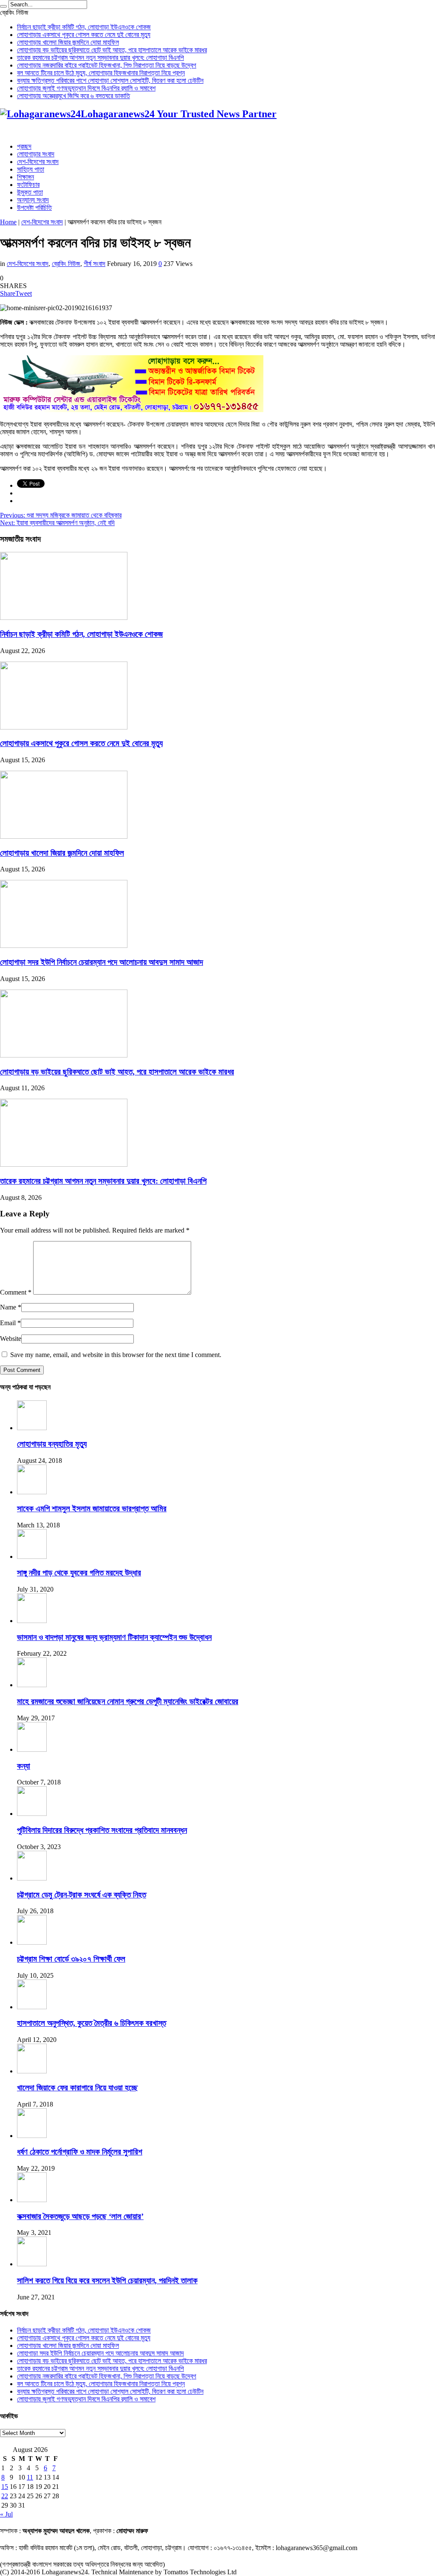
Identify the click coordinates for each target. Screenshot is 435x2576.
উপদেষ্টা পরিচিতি (34, 208)
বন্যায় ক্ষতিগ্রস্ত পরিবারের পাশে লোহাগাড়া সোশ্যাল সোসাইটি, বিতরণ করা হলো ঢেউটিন (110, 81)
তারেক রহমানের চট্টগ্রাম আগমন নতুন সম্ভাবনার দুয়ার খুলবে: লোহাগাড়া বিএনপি (100, 58)
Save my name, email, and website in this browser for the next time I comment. (116, 1355)
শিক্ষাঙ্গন (25, 177)
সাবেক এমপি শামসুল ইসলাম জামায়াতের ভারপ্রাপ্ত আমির (92, 1509)
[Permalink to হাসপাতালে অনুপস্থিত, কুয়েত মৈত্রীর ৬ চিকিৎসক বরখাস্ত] (32, 2007)
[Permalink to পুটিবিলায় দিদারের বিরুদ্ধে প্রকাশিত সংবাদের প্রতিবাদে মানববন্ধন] (32, 1814)
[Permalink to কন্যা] (32, 1749)
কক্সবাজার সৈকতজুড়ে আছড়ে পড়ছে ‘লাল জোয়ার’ (80, 2216)
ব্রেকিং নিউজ (66, 264)
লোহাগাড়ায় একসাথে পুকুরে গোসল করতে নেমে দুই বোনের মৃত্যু (84, 35)
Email (8, 1323)
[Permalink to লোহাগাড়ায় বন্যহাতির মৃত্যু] (32, 1428)
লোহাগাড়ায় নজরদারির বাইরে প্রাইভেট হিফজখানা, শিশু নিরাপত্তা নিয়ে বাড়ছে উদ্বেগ (107, 65)
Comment (16, 1292)
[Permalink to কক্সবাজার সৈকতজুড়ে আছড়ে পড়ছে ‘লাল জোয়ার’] (32, 2200)
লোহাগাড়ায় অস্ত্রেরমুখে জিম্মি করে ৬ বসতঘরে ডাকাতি (73, 96)
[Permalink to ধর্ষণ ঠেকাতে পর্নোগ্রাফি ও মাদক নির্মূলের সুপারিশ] (32, 2136)
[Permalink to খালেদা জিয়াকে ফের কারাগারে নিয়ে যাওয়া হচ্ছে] (32, 2071)
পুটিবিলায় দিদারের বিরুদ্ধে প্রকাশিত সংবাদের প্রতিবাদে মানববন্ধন (102, 1830)
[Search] (3, 6)
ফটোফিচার (28, 185)
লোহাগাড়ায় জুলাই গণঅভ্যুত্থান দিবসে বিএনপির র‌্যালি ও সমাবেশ (86, 88)
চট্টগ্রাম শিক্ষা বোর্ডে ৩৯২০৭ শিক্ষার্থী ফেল (71, 1959)
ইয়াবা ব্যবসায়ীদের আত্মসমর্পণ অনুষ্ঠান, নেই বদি (57, 523)
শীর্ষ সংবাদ (95, 264)
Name (8, 1307)
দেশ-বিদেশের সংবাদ (38, 162)
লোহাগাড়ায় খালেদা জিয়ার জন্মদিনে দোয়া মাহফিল (68, 42)
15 (5, 2487)
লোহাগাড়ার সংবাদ (36, 154)
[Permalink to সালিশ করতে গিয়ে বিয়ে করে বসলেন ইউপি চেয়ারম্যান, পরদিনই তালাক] (32, 2264)
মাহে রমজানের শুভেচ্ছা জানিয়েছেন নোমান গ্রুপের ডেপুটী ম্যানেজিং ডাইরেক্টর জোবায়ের (128, 1701)
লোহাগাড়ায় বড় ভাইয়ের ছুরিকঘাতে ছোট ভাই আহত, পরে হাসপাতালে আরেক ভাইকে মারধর (112, 50)
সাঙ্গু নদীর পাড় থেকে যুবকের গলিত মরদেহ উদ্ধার (79, 1573)
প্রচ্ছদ (24, 146)
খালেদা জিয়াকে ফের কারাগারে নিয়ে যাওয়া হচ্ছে (77, 2088)
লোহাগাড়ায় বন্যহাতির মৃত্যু (52, 1444)
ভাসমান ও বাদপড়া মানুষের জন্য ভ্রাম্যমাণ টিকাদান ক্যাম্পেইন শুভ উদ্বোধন (114, 1637)
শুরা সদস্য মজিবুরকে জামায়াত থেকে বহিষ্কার (61, 515)
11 (30, 2477)
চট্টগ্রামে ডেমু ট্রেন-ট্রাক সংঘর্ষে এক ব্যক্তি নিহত (82, 1895)
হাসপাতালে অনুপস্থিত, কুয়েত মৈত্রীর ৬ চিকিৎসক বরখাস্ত (92, 2023)
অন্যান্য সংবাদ (33, 200)
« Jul (6, 2514)
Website (11, 1339)
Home (8, 222)
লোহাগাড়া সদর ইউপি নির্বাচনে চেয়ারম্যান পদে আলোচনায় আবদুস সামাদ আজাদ (102, 962)
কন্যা (24, 1766)
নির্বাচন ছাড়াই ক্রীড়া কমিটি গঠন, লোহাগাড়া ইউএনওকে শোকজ (84, 27)
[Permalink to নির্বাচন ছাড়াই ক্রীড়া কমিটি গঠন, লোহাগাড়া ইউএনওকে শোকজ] (64, 618)
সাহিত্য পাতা (31, 169)
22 (5, 2496)
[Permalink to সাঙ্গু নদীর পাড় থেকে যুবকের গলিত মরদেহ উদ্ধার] (32, 1557)
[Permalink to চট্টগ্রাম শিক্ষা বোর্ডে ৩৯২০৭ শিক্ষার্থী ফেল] (32, 1942)
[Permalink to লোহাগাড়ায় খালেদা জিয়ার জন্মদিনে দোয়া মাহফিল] (64, 836)
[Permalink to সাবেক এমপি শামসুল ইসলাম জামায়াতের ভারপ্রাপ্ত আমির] (32, 1492)
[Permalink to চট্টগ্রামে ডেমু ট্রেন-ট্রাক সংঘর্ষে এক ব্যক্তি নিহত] (32, 1878)
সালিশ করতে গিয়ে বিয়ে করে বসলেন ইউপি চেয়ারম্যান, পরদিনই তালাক (107, 2281)
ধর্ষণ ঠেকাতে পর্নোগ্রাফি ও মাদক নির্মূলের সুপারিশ (80, 2152)
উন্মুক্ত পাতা (30, 192)
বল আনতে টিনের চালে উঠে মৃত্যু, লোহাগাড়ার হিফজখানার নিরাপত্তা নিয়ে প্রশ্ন (101, 73)
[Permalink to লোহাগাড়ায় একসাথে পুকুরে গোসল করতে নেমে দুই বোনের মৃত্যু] (64, 727)
